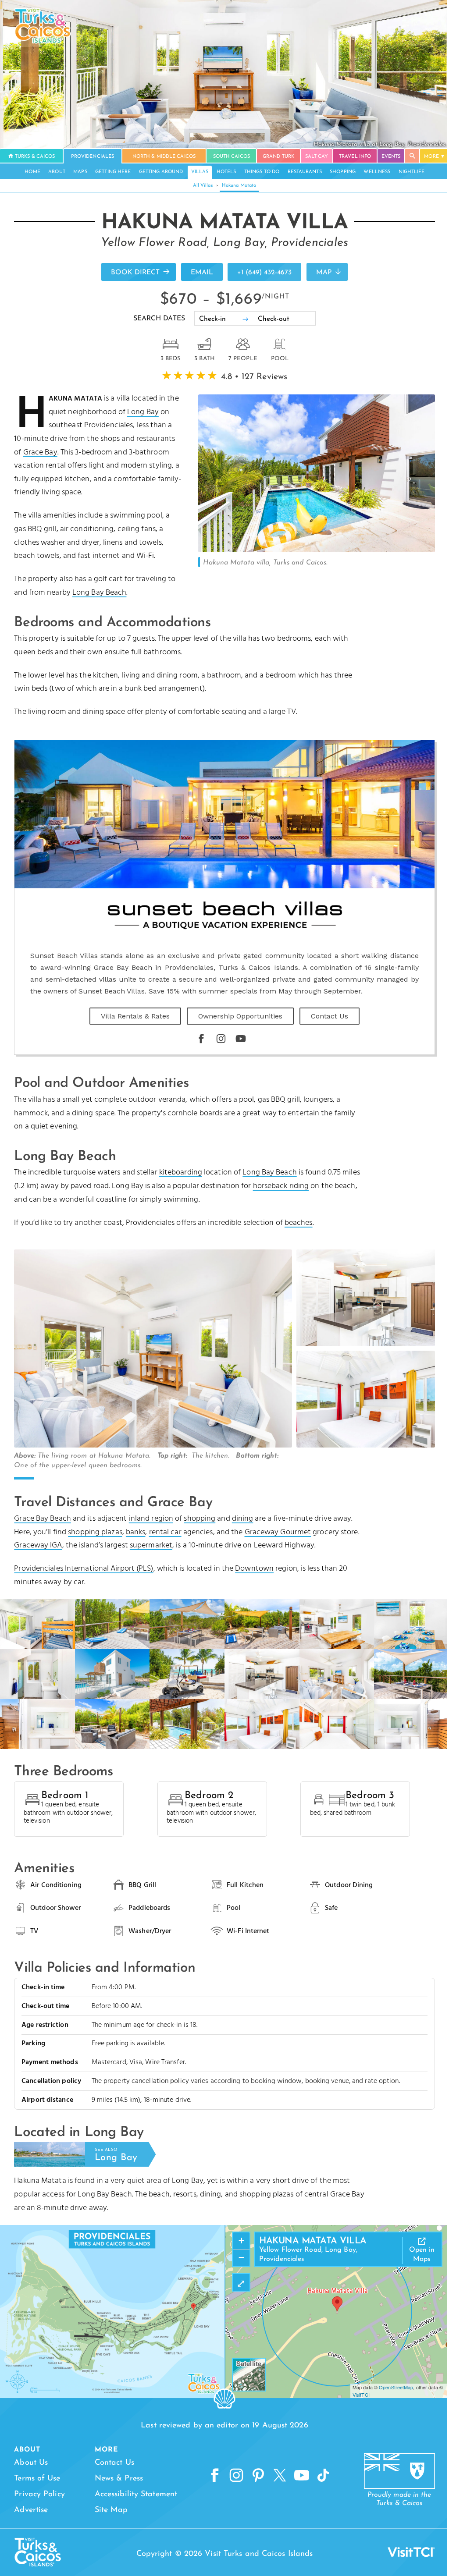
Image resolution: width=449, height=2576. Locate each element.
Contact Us (330, 1016)
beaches (299, 1223)
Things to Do (262, 172)
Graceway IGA (38, 1545)
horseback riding (281, 1186)
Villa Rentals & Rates (135, 1016)
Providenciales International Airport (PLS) (84, 1569)
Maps (80, 172)
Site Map (111, 2510)
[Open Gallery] (317, 550)
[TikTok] (323, 2476)
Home (32, 172)
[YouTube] (241, 1039)
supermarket (151, 1545)
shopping (200, 1519)
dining (243, 1519)
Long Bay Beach (99, 593)
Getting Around (161, 172)
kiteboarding (181, 1173)
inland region (151, 1519)
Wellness (377, 172)
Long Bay (143, 412)
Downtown (254, 1569)
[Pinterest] (258, 2476)
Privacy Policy (39, 2494)
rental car (165, 1532)
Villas (200, 172)
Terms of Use (37, 2479)
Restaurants (305, 172)
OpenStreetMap (396, 2387)
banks (136, 1532)
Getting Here (113, 172)
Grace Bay (40, 452)
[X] (280, 2476)
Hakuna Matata (239, 186)
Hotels (226, 172)
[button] (337, 2304)
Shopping (343, 172)
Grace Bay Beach (43, 1519)
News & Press (119, 2479)
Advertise (31, 2510)
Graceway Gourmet (278, 1532)
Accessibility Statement (136, 2494)
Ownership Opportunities (240, 1016)
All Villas (203, 186)
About (57, 172)
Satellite (249, 2363)
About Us (31, 2463)
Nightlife (412, 172)
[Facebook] (201, 1039)
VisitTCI (361, 2395)
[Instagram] (221, 1039)
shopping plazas (95, 1532)
